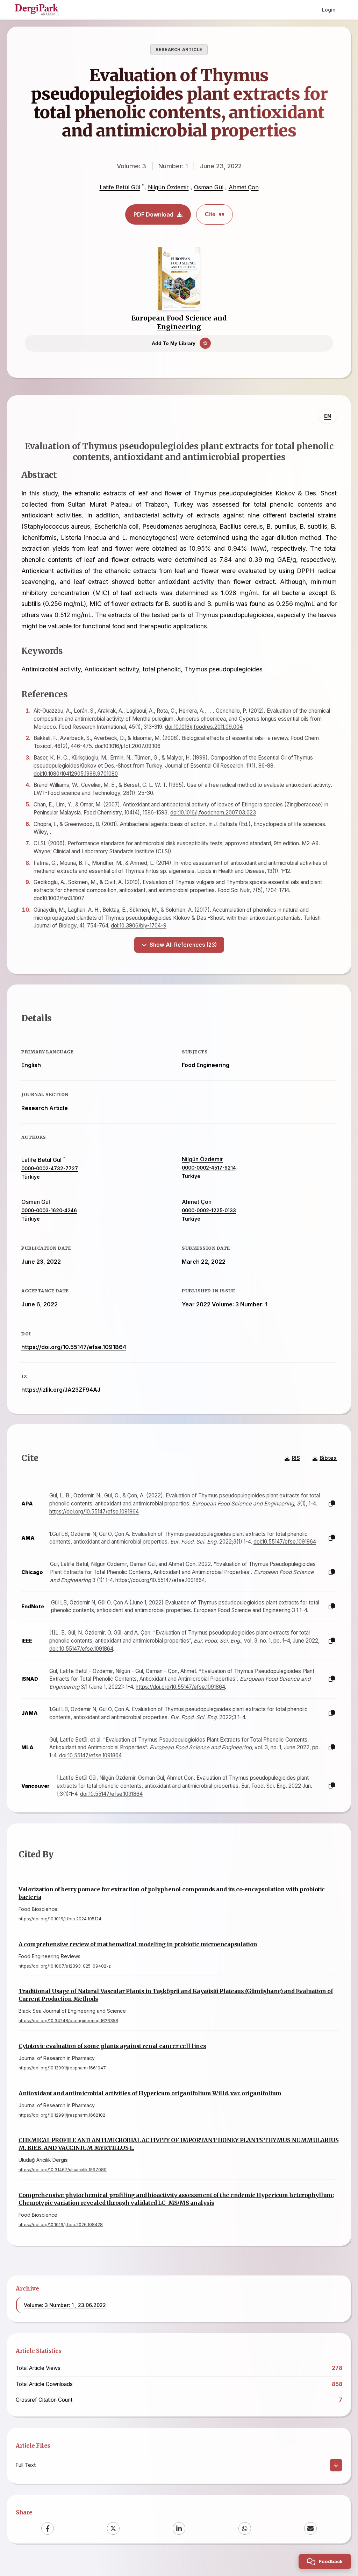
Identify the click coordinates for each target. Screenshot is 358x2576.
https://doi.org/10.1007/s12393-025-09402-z (65, 1966)
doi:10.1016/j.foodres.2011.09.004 (204, 727)
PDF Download (153, 214)
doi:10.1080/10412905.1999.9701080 (76, 774)
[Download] (336, 2465)
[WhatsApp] (245, 2528)
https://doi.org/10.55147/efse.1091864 (74, 1347)
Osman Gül (209, 187)
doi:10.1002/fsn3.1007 (59, 898)
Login (329, 10)
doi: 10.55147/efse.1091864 (81, 1649)
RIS (296, 1458)
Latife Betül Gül (120, 187)
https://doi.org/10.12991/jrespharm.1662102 (62, 2115)
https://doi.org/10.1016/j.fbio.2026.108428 (61, 2225)
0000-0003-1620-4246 (49, 1211)
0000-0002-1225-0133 (209, 1211)
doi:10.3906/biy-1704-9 (139, 926)
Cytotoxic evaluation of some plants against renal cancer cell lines (112, 2046)
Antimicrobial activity (51, 669)
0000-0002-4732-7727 (50, 1169)
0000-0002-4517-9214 (209, 1168)
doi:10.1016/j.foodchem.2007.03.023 (213, 813)
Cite (210, 214)
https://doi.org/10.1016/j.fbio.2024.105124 (60, 1919)
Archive (27, 2288)
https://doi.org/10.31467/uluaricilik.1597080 (63, 2170)
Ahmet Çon (244, 187)
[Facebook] (48, 2528)
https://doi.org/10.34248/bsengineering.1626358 (68, 2021)
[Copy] (332, 1504)
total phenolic (162, 669)
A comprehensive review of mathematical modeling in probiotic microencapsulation (138, 1944)
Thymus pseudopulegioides (223, 669)
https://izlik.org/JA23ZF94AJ (61, 1390)
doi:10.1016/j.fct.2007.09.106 (128, 746)
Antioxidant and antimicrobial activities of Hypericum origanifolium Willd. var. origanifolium (150, 2093)
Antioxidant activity (112, 669)
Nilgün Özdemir (168, 187)
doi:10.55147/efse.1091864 (285, 1542)
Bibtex (328, 1458)
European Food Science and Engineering (179, 322)
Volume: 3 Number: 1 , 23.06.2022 (65, 2305)
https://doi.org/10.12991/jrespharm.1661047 (62, 2068)
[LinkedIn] (179, 2528)
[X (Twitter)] (113, 2528)
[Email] (310, 2528)
